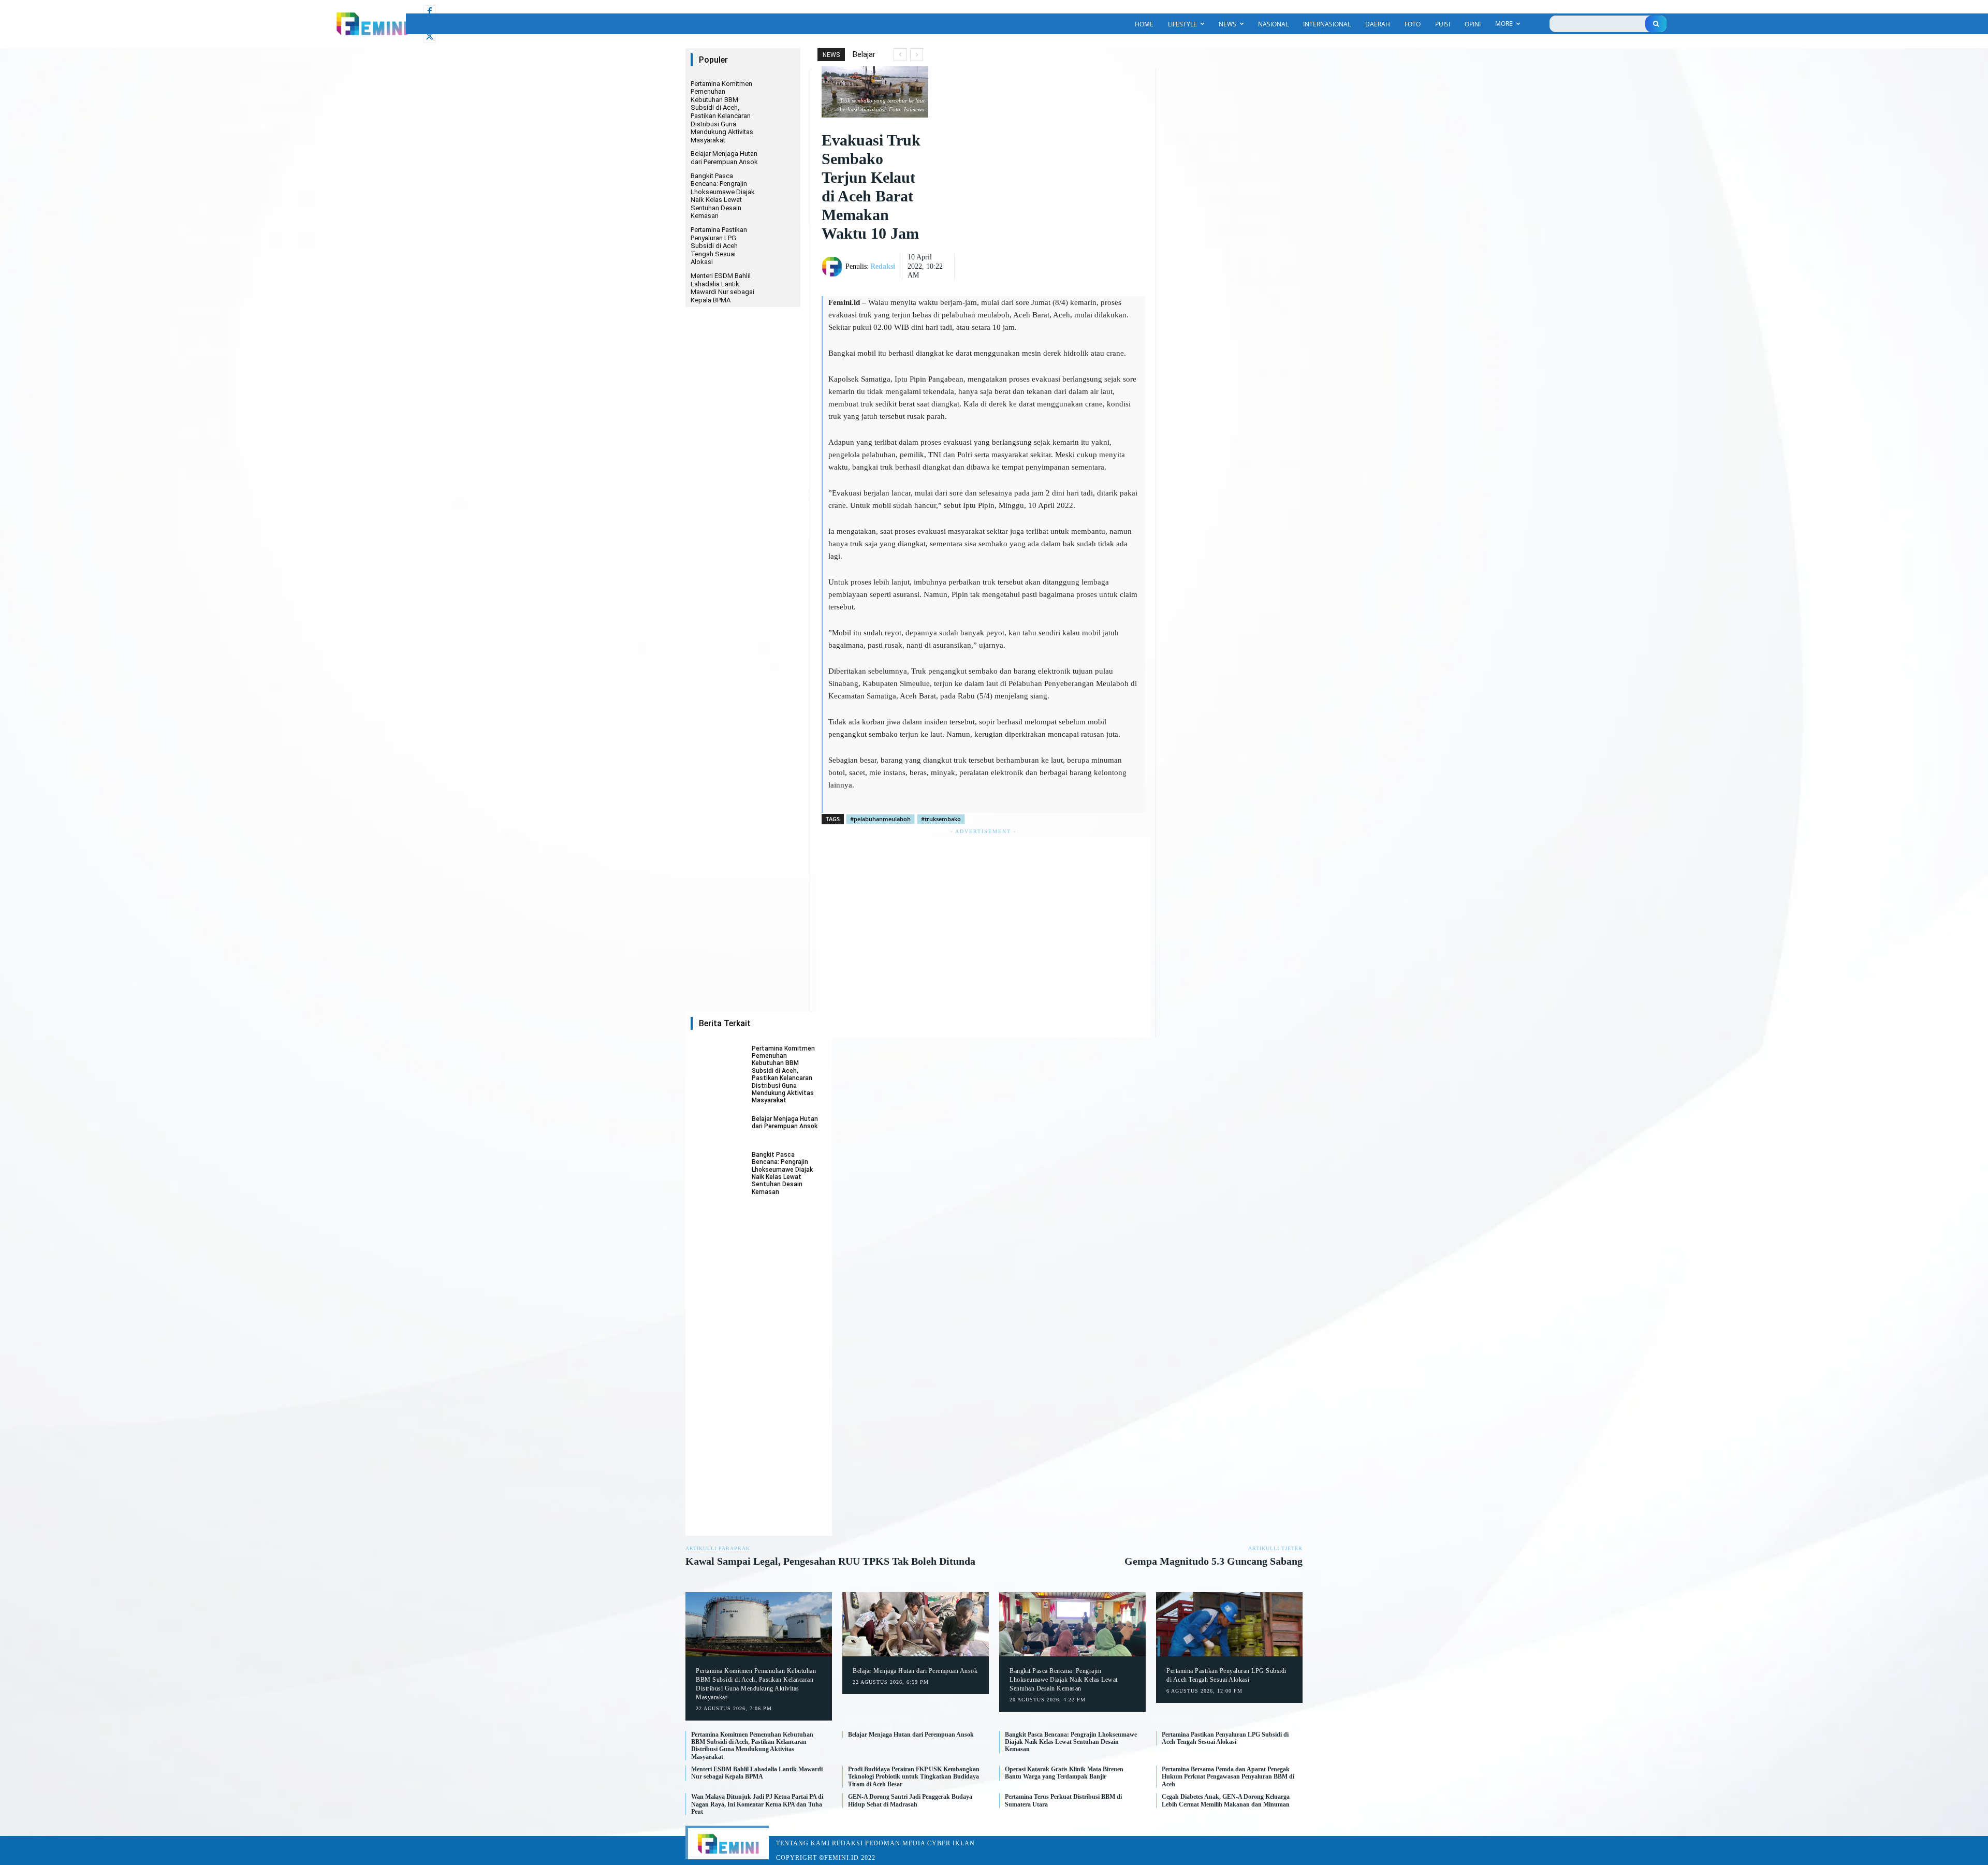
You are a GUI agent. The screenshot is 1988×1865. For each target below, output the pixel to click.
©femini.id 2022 (847, 1858)
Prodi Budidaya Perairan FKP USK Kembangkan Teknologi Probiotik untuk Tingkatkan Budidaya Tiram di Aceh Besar (914, 1777)
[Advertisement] (983, 937)
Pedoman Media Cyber (908, 1843)
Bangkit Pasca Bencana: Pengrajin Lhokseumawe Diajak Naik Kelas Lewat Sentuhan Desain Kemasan (723, 196)
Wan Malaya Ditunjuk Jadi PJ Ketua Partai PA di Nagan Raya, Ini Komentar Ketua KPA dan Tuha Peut (757, 1804)
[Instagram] (430, 24)
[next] (917, 55)
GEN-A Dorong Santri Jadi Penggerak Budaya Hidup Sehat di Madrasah (910, 1800)
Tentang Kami (803, 1843)
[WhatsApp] (1130, 238)
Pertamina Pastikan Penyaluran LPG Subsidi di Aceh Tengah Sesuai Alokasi (719, 246)
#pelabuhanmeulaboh (880, 819)
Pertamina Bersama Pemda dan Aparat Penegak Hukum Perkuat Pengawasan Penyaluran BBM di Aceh (1228, 1777)
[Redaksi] (834, 267)
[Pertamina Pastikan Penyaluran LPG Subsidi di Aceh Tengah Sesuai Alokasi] (1229, 1624)
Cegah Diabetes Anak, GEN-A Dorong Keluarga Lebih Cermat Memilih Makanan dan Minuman (1226, 1800)
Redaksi (883, 266)
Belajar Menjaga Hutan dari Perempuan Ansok (724, 158)
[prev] (900, 55)
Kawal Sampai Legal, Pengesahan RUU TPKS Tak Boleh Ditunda (830, 1561)
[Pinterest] (1106, 238)
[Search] (1656, 24)
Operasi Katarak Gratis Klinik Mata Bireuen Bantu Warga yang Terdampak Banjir (1064, 1773)
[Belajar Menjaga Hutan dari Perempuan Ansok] (718, 1129)
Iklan (964, 1843)
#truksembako (941, 819)
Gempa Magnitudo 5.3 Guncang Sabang (1214, 1561)
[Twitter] (430, 37)
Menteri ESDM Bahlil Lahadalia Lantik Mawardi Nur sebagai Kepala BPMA (722, 288)
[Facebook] (430, 11)
